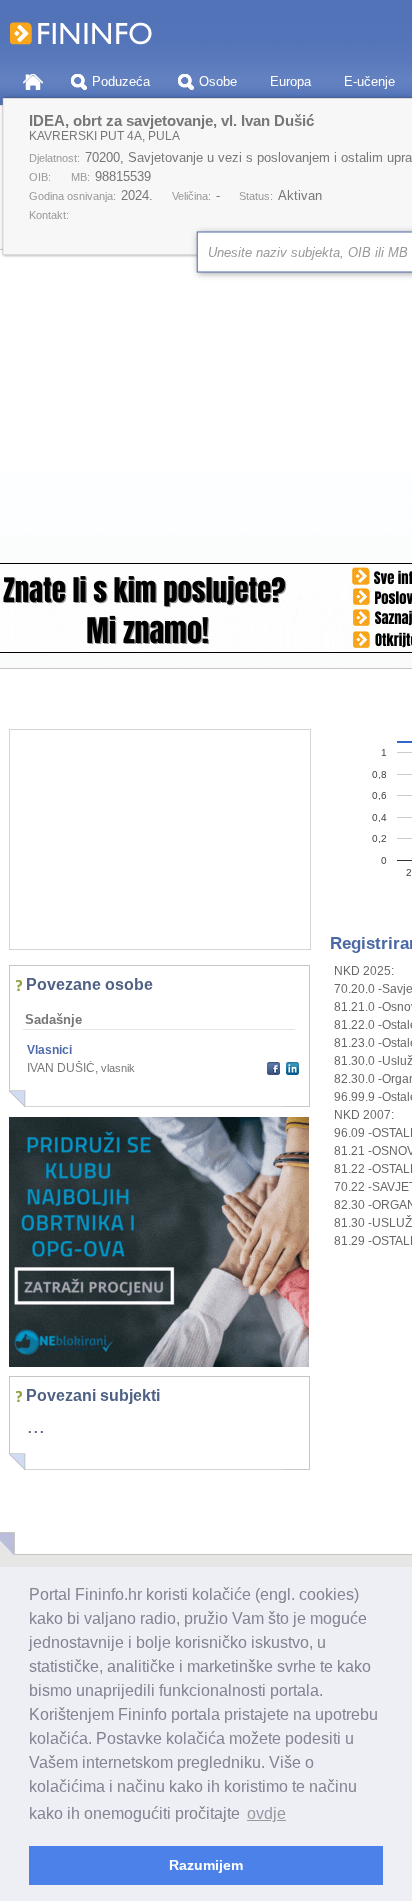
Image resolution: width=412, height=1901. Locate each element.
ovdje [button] (266, 1813)
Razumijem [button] (206, 1865)
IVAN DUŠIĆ (61, 1068)
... (36, 1426)
